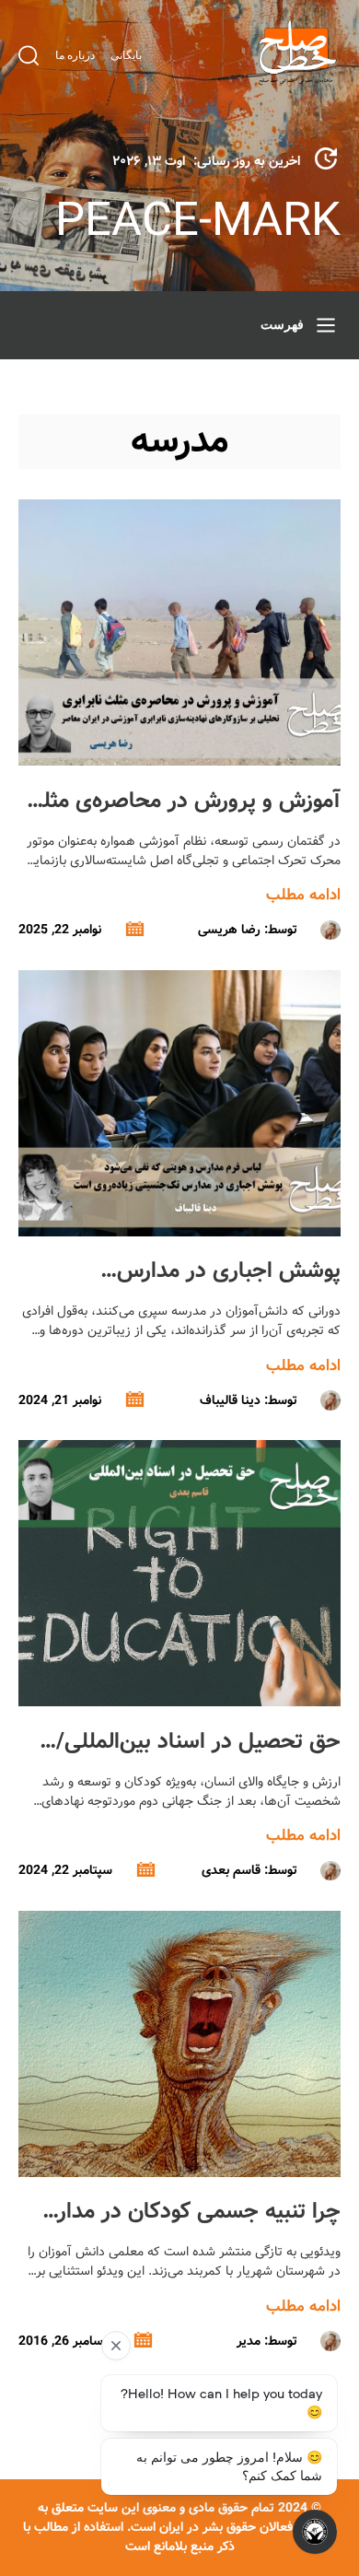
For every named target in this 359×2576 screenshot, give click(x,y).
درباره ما (75, 55)
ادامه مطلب (303, 895)
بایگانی (126, 55)
